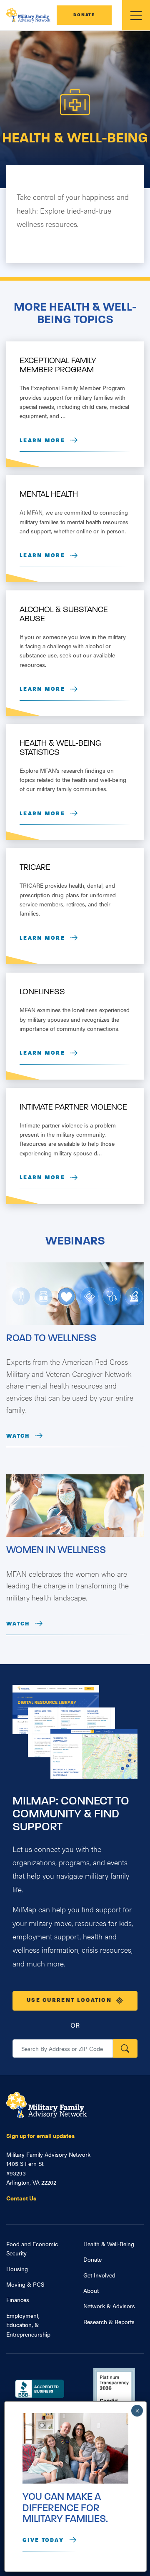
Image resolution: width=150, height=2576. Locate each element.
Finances (18, 2300)
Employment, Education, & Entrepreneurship (28, 2325)
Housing (17, 2269)
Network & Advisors (109, 2306)
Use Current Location (69, 2000)
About (91, 2290)
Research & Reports (109, 2322)
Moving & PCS (25, 2284)
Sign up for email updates (40, 2135)
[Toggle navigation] (136, 15)
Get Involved (99, 2275)
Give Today (43, 2540)
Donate (84, 15)
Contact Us (21, 2198)
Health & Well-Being (109, 2244)
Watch (18, 1436)
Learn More (42, 441)
